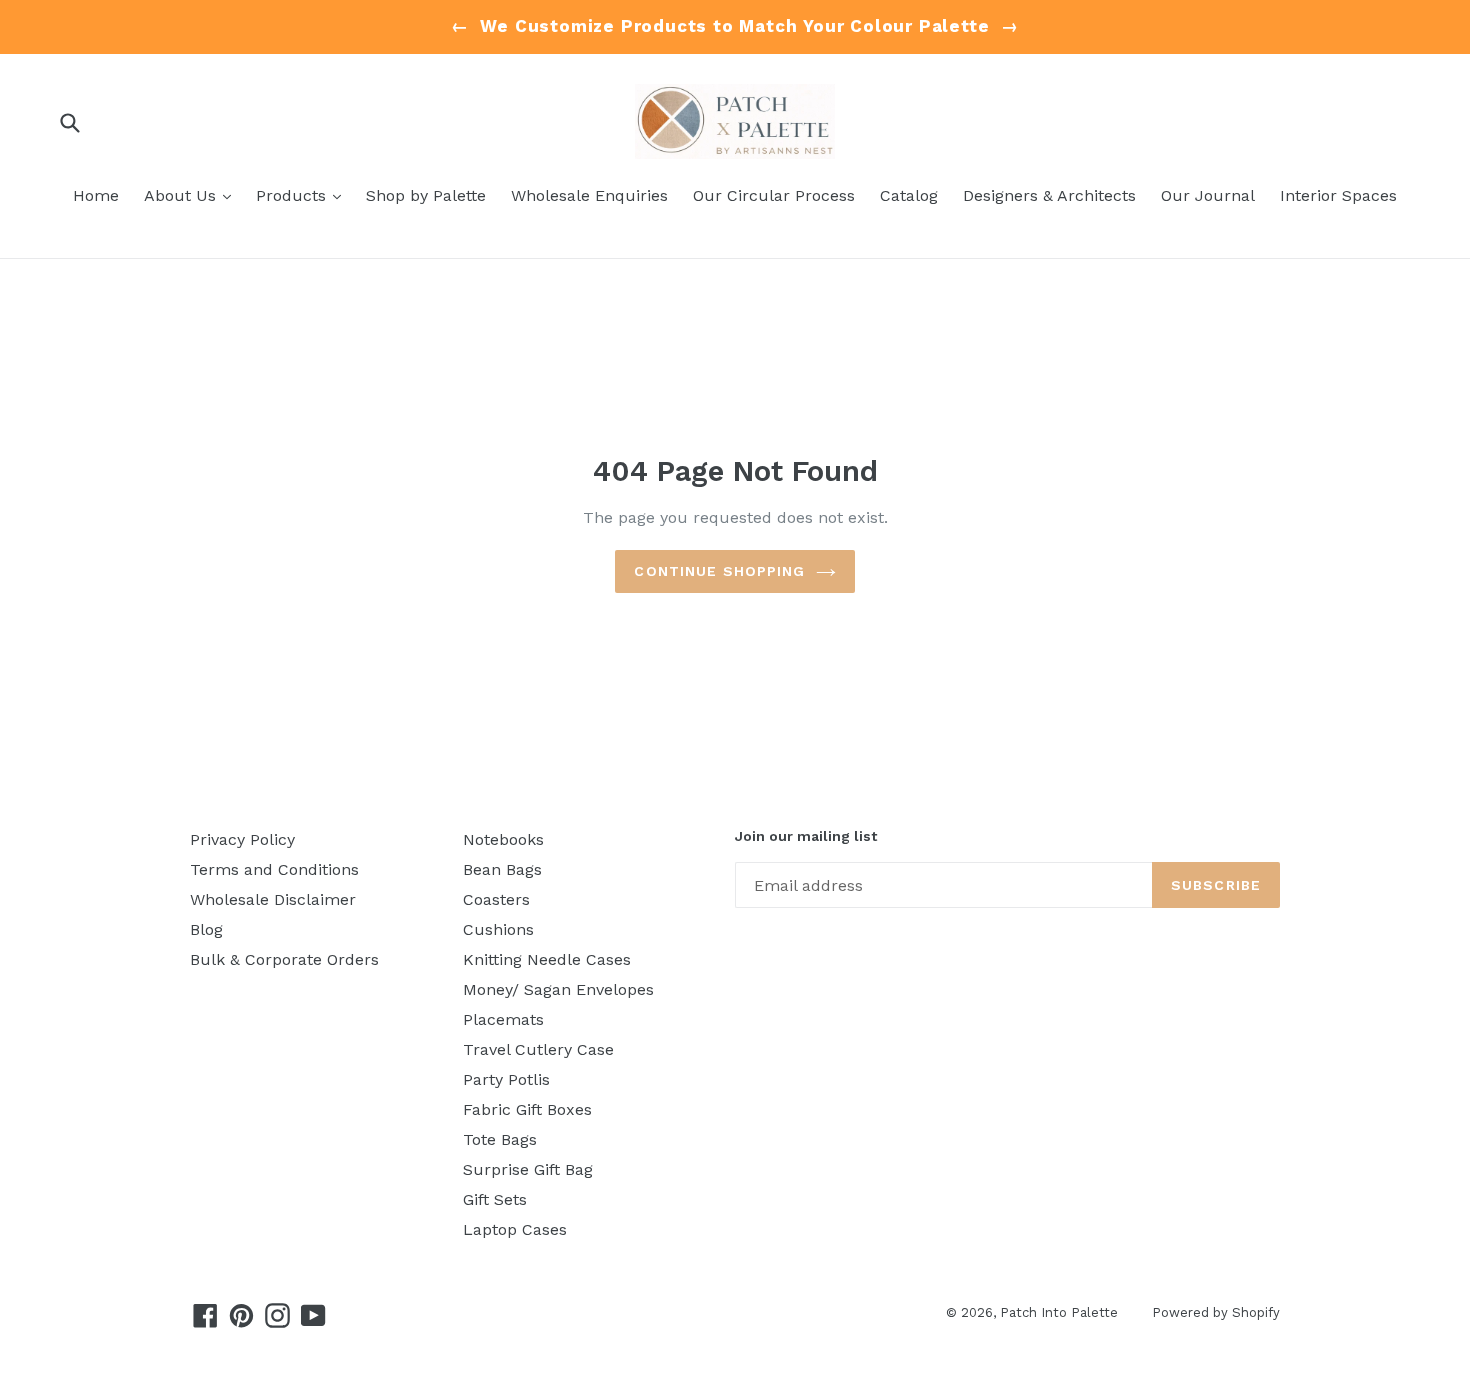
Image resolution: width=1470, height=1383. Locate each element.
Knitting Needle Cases (547, 959)
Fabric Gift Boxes (527, 1109)
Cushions (498, 929)
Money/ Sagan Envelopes (558, 989)
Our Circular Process (774, 195)
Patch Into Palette (1061, 1312)
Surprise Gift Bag (528, 1169)
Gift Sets (495, 1199)
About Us (192, 195)
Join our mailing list (806, 836)
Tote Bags (500, 1139)
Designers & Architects (1049, 195)
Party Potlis (506, 1079)
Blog (206, 929)
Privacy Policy (242, 839)
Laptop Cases (515, 1229)
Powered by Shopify (1216, 1312)
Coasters (496, 899)
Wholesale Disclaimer (273, 899)
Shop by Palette (426, 195)
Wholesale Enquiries (589, 195)
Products (303, 195)
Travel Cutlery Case (538, 1049)
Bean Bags (502, 869)
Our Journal (1208, 195)
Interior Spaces (1338, 195)
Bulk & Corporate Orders (284, 959)
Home (96, 195)
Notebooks (503, 839)
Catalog (909, 195)
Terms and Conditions (274, 869)
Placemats (503, 1019)
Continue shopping (719, 571)
